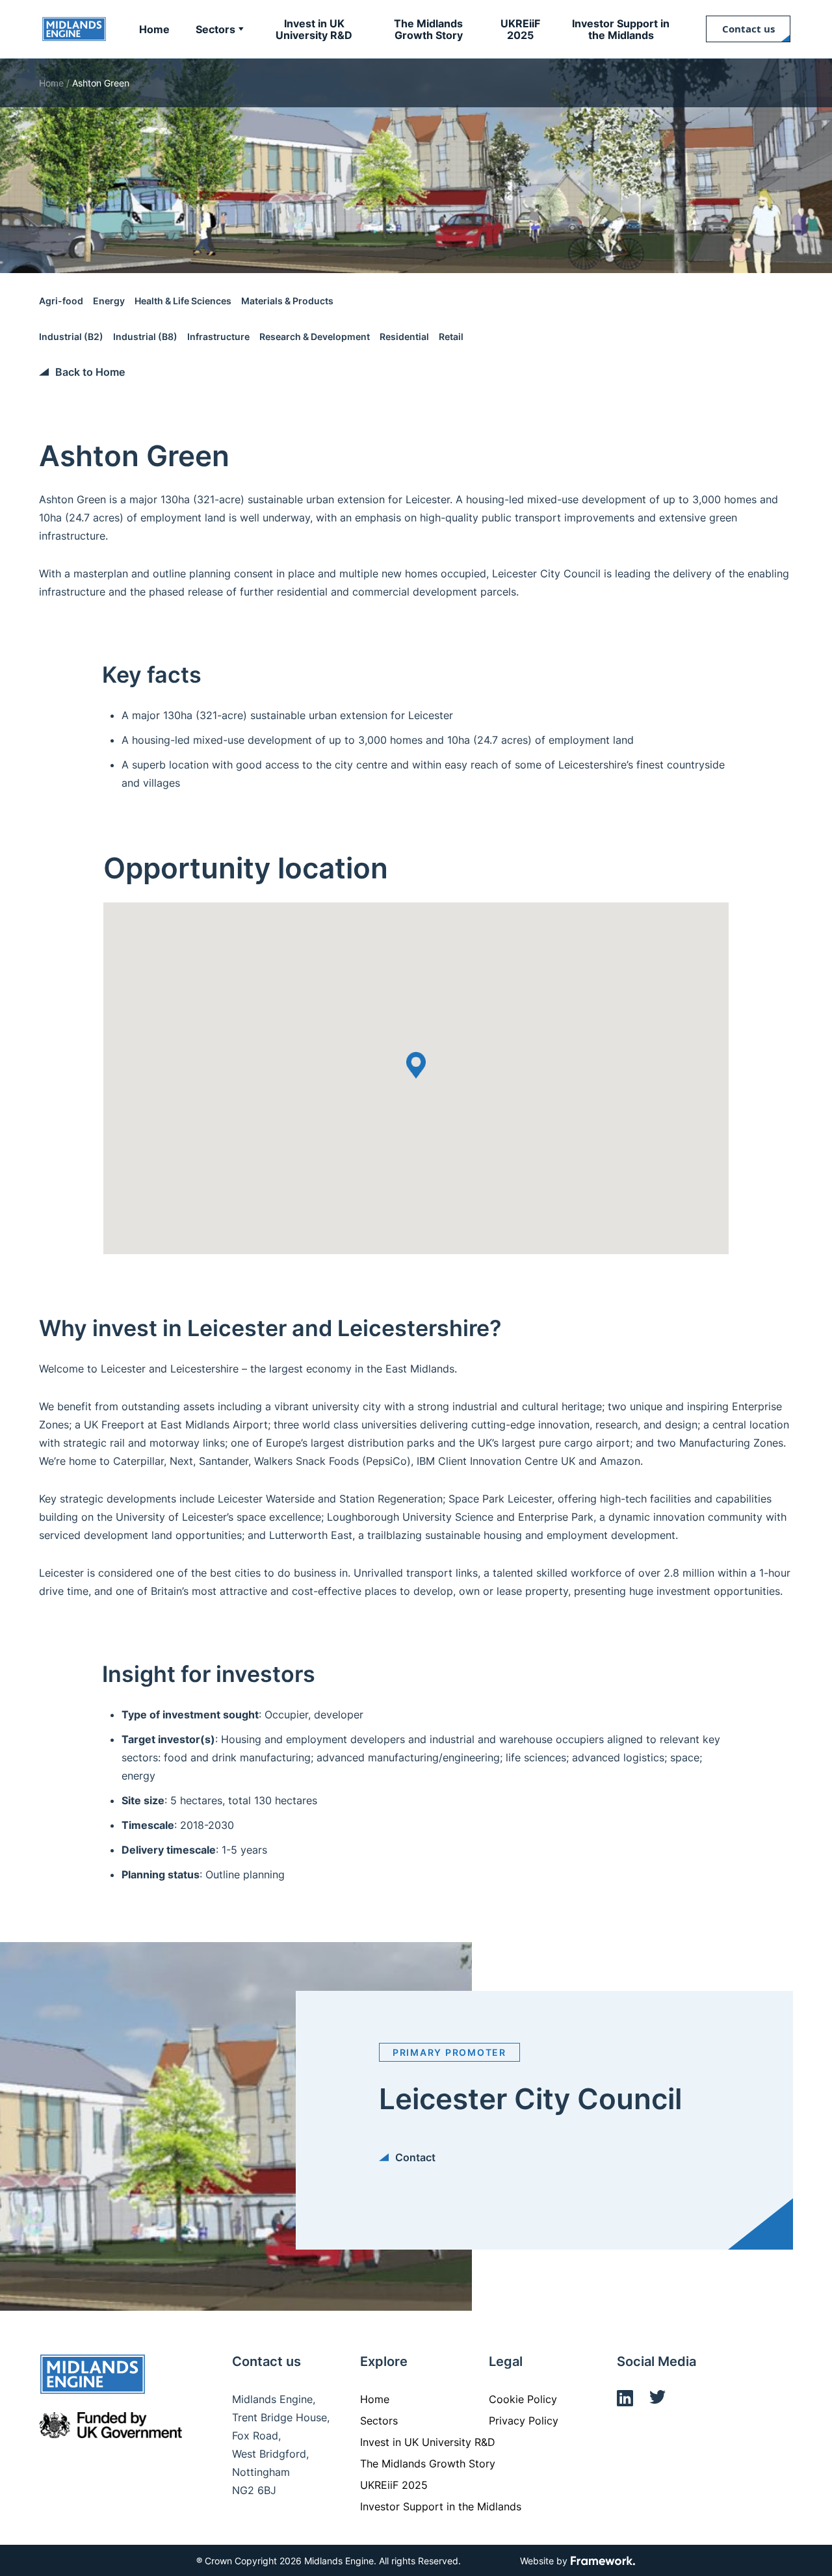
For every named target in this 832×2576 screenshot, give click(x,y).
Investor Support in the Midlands (441, 2506)
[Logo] (74, 29)
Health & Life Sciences (183, 301)
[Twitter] (657, 2400)
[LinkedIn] (625, 2400)
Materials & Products (287, 301)
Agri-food (61, 301)
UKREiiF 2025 (394, 2485)
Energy (109, 301)
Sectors (379, 2421)
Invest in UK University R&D (428, 2442)
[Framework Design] (603, 2562)
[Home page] (93, 2376)
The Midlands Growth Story (428, 2464)
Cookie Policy (523, 2399)
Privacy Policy (524, 2421)
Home (51, 83)
